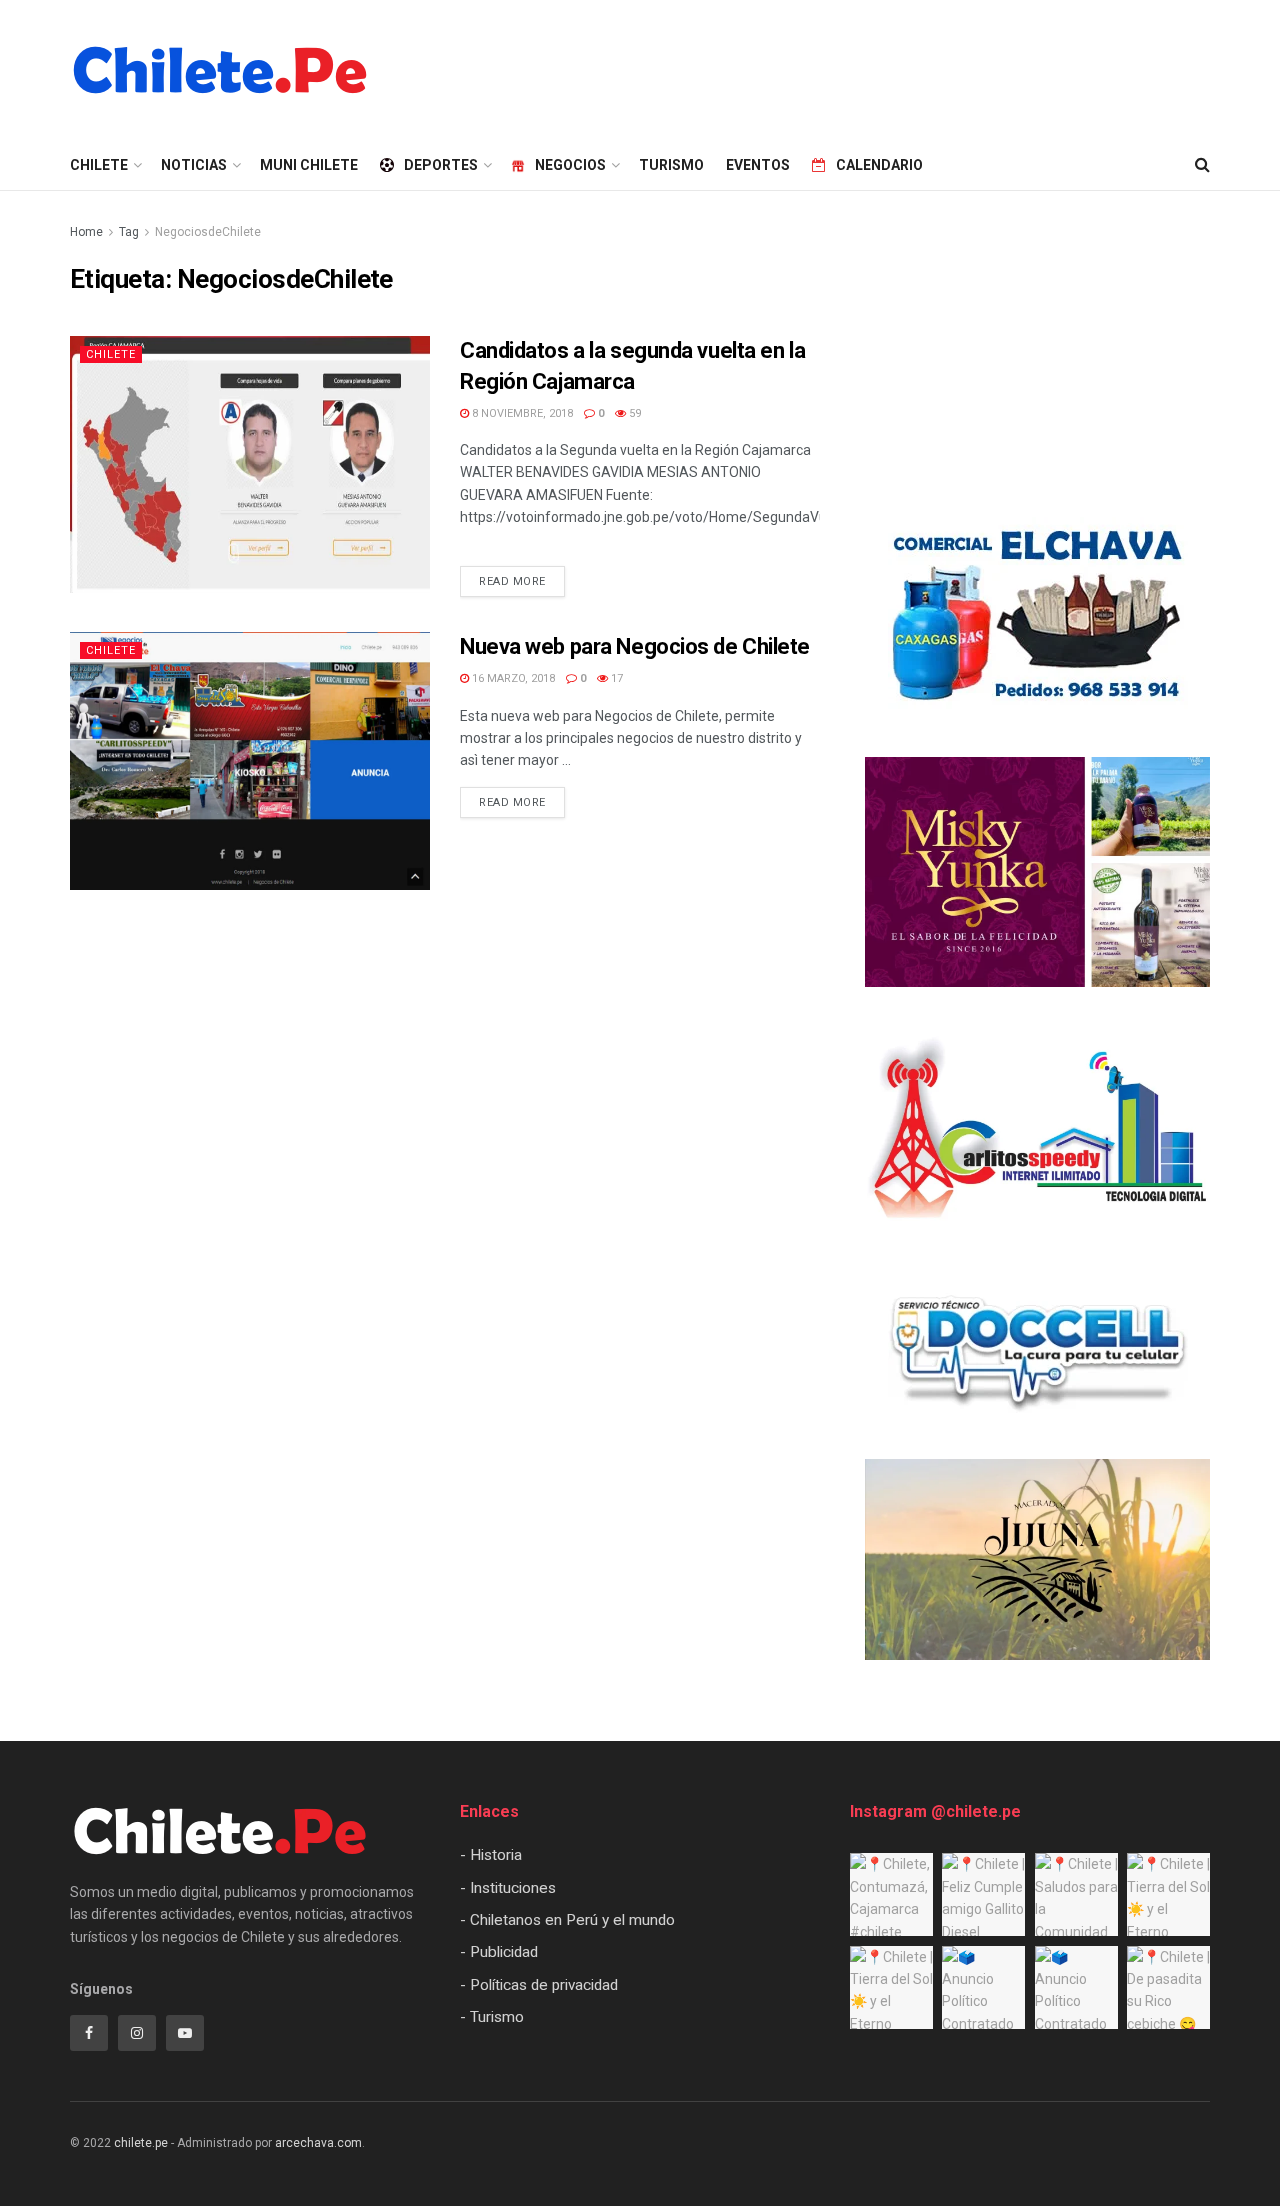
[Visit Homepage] (220, 70)
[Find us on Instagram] (137, 2033)
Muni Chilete (309, 165)
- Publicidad (499, 1952)
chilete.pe (141, 2143)
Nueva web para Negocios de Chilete (635, 646)
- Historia (491, 1855)
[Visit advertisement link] (1037, 617)
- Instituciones (508, 1888)
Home (86, 232)
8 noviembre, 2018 (521, 413)
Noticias (194, 165)
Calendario (879, 165)
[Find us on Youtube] (185, 2033)
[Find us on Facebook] (89, 2033)
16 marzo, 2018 (512, 678)
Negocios (570, 165)
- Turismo (492, 2017)
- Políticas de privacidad (539, 1985)
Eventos (758, 165)
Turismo (671, 165)
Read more (522, 577)
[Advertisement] (846, 67)
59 (633, 413)
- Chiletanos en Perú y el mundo (567, 1920)
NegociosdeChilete (208, 232)
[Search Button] (1202, 165)
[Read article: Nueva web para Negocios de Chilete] (250, 760)
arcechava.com (318, 2143)
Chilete (111, 354)
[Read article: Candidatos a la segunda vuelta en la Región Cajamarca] (250, 464)
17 (615, 678)
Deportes (441, 165)
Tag (129, 232)
